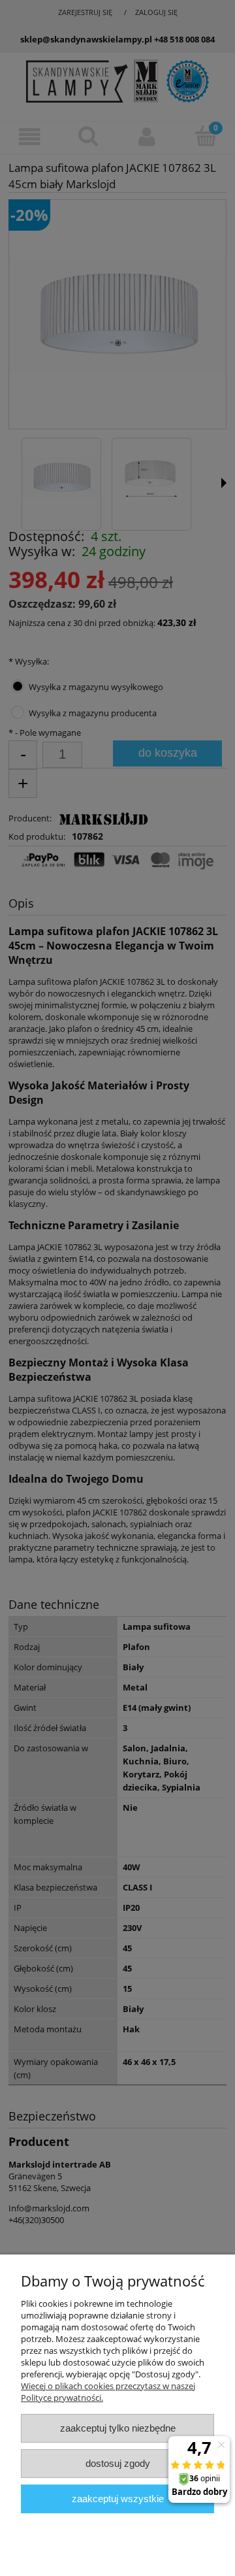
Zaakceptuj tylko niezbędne (118, 2428)
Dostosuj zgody (118, 2463)
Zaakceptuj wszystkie (118, 2499)
